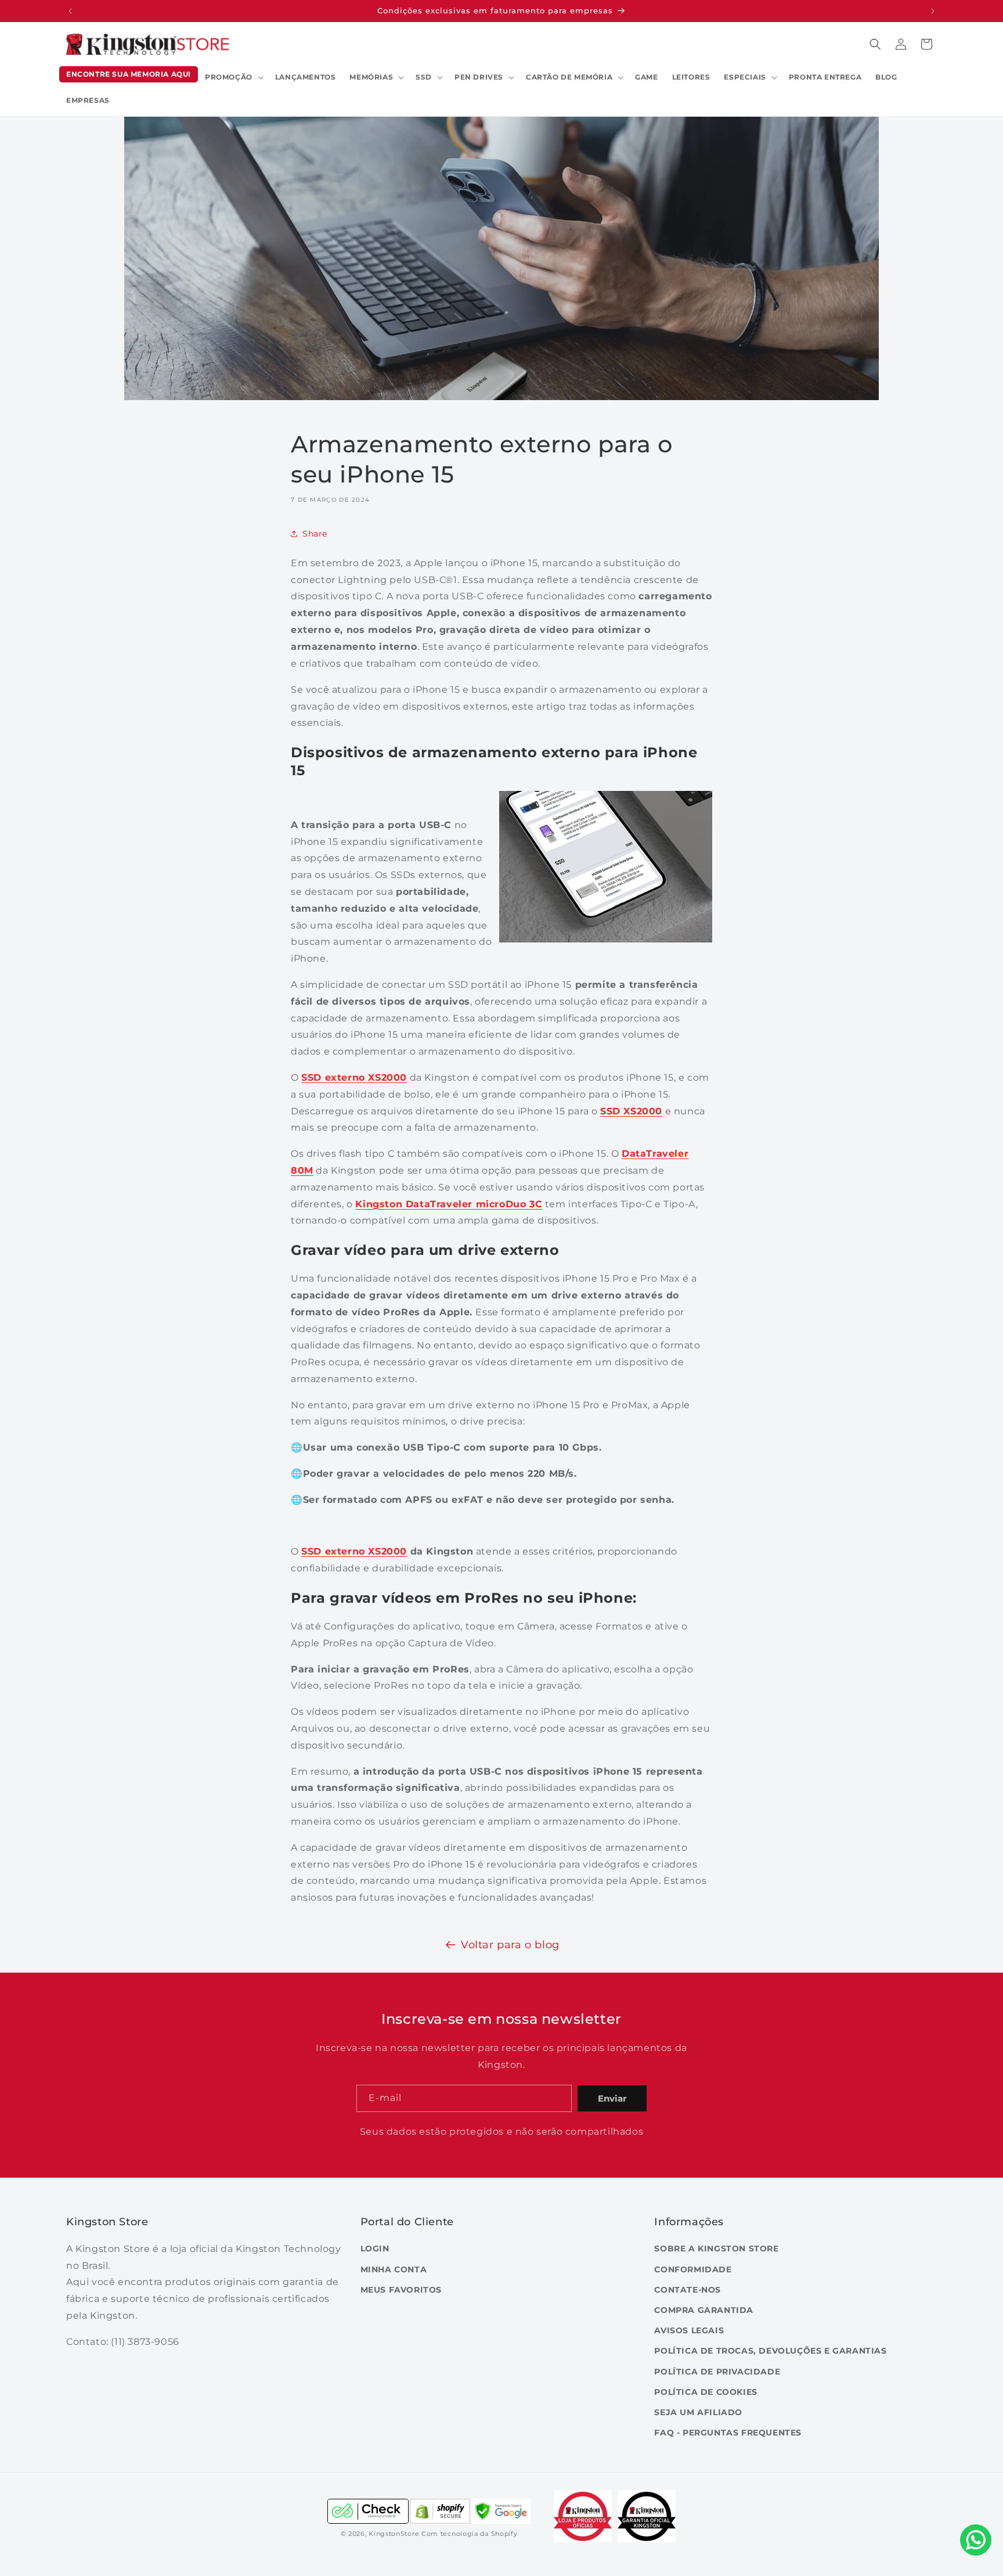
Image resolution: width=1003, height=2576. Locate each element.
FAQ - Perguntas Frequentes (728, 2433)
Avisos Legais (689, 2330)
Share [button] (315, 533)
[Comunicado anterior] (70, 11)
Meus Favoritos (401, 2290)
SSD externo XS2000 (354, 1551)
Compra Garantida (704, 2310)
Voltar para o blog (510, 1945)
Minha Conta (394, 2269)
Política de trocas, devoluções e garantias (770, 2351)
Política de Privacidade (717, 2372)
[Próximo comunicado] (933, 11)
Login (375, 2248)
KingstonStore (394, 2534)
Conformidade (693, 2269)
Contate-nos (688, 2290)
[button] (233, 77)
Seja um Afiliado (698, 2412)
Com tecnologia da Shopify (470, 2534)
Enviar (612, 2098)
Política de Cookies (706, 2392)
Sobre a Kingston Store (716, 2248)
